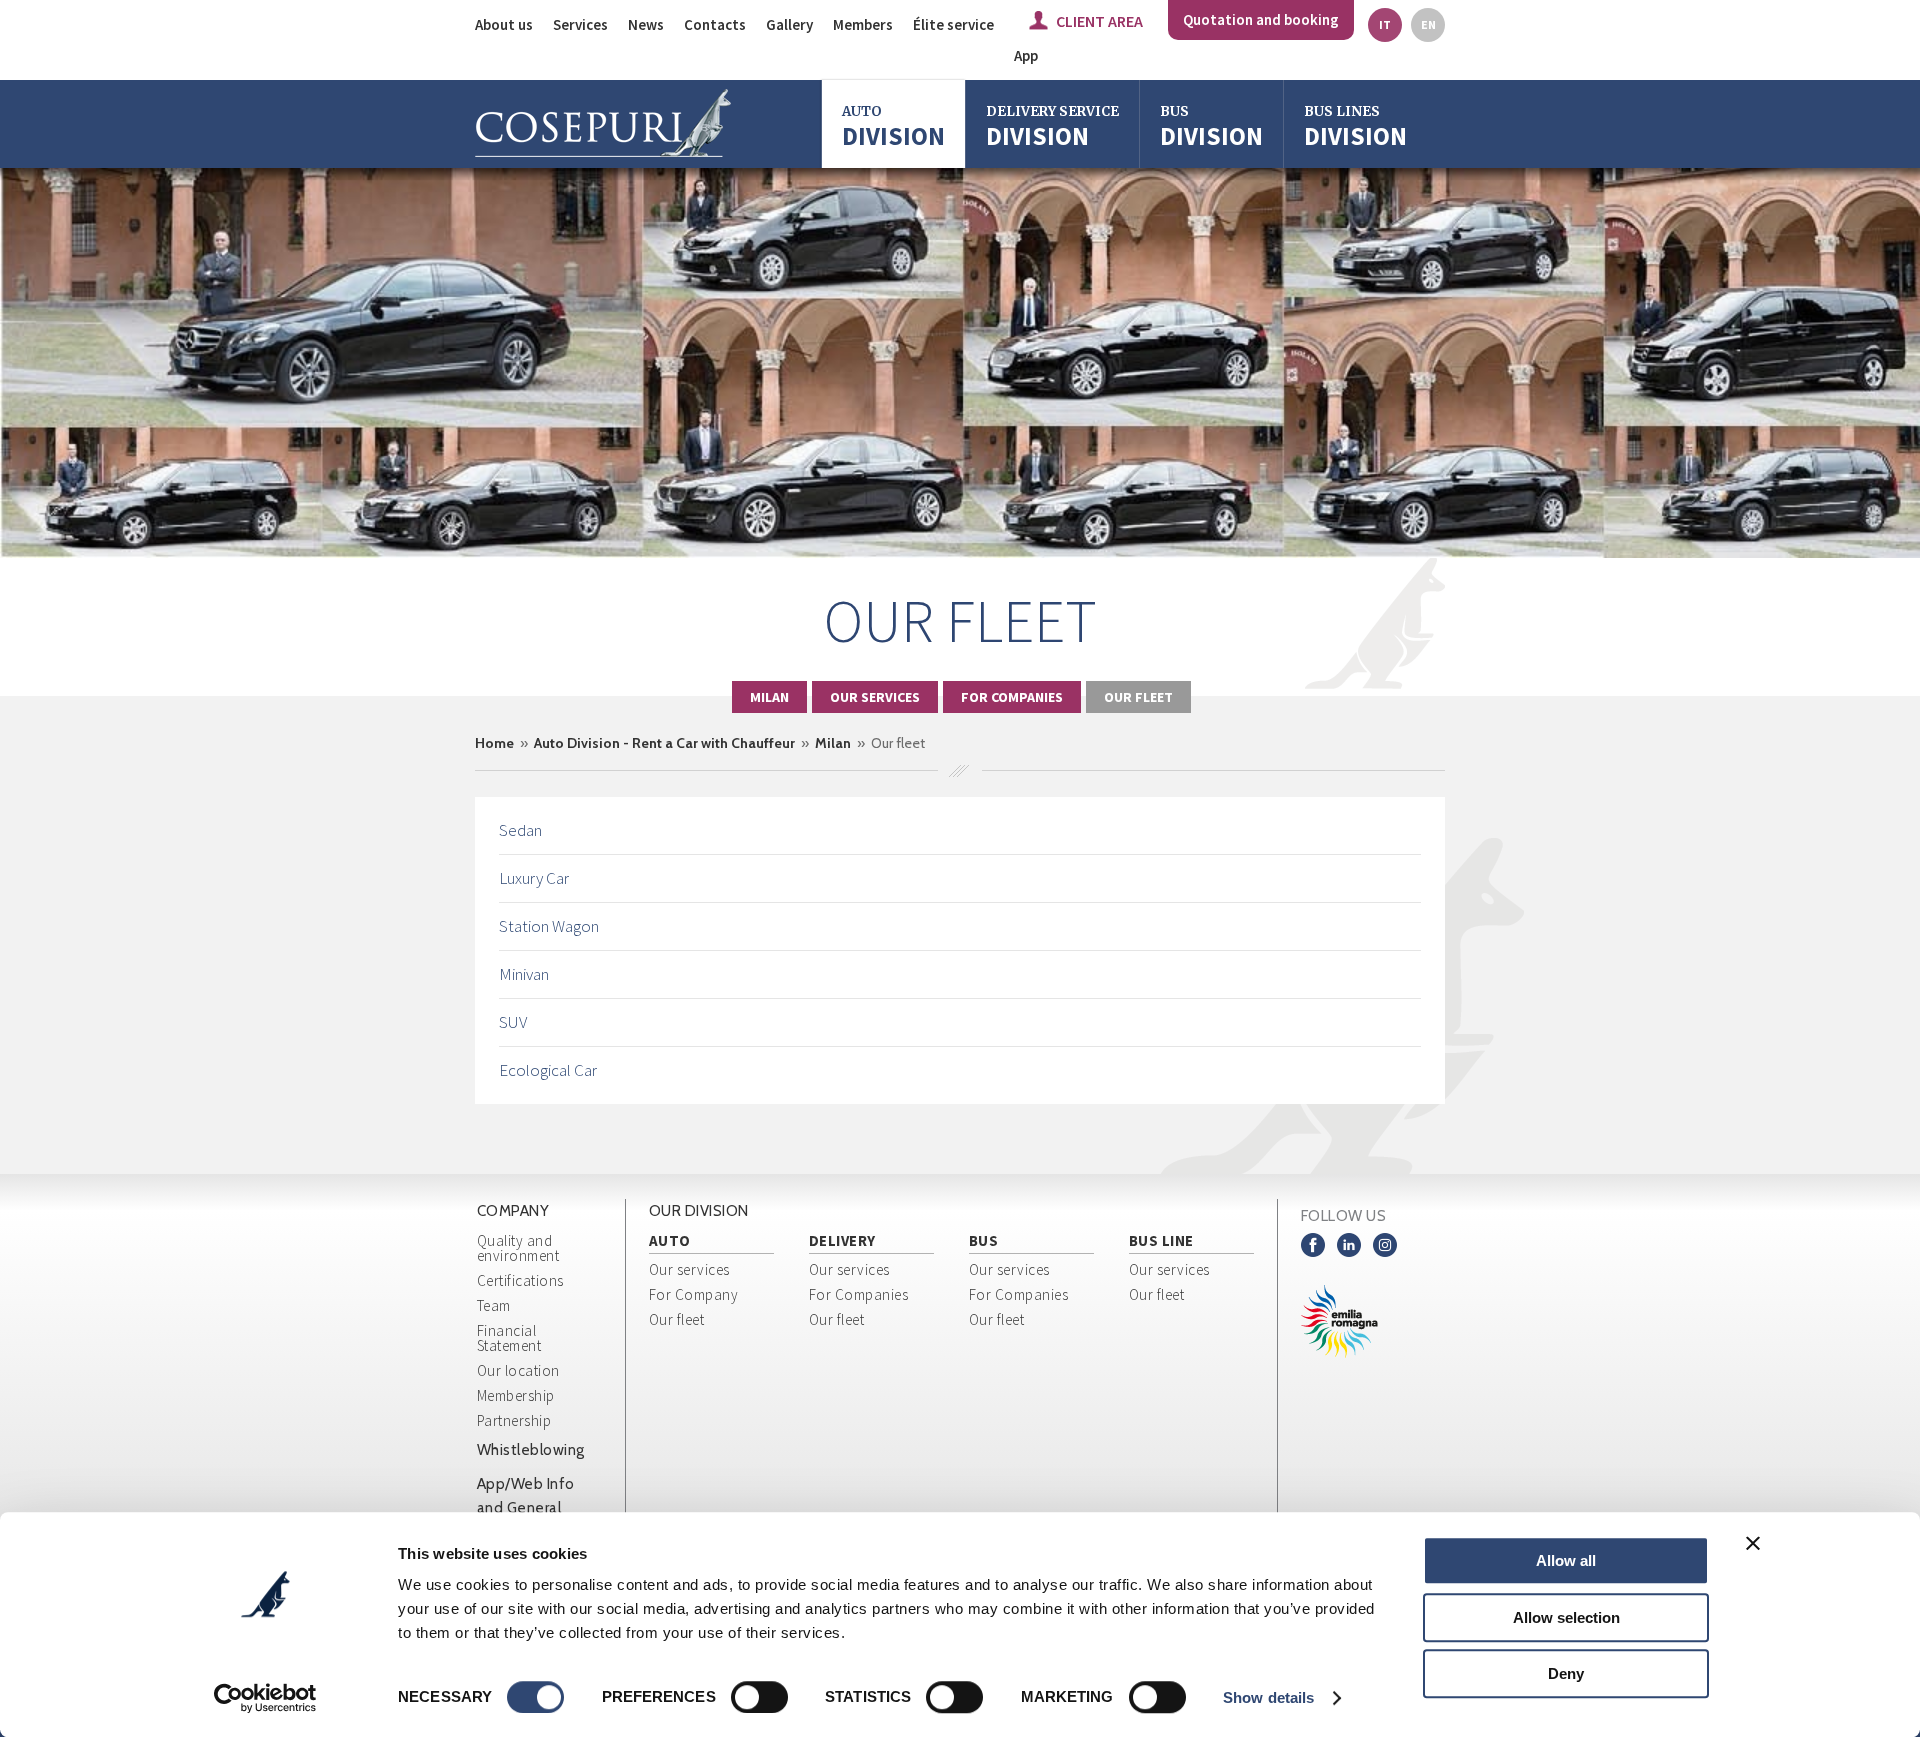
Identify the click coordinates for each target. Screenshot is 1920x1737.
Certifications (520, 1280)
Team (494, 1305)
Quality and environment (518, 1248)
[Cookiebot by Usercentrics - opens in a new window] (265, 1698)
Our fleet (1138, 697)
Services (580, 24)
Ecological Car (548, 1070)
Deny (1566, 1673)
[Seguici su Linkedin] (1349, 1245)
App (1026, 55)
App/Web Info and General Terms (526, 1508)
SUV (513, 1022)
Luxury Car (534, 878)
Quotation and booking (1261, 19)
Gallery (789, 24)
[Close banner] (1753, 1543)
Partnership (514, 1420)
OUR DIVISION (699, 1211)
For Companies (859, 1294)
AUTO (670, 1241)
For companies (1012, 697)
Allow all (1566, 1560)
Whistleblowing (531, 1450)
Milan (769, 697)
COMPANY (513, 1211)
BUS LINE (1161, 1241)
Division (893, 127)
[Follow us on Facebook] (1313, 1245)
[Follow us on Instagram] (1385, 1245)
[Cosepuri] (603, 123)
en (1428, 24)
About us (504, 24)
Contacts (715, 24)
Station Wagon (549, 926)
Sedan (520, 830)
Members (863, 24)
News (646, 24)
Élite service (953, 24)
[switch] (759, 1697)
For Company (694, 1294)
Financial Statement (509, 1338)
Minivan (524, 974)
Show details (1268, 1697)
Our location (518, 1370)
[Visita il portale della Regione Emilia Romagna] (1355, 1321)
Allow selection (1566, 1617)
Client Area (1099, 21)
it (1385, 24)
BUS (984, 1241)
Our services (875, 697)
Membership (516, 1395)
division (1211, 127)
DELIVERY (842, 1241)
